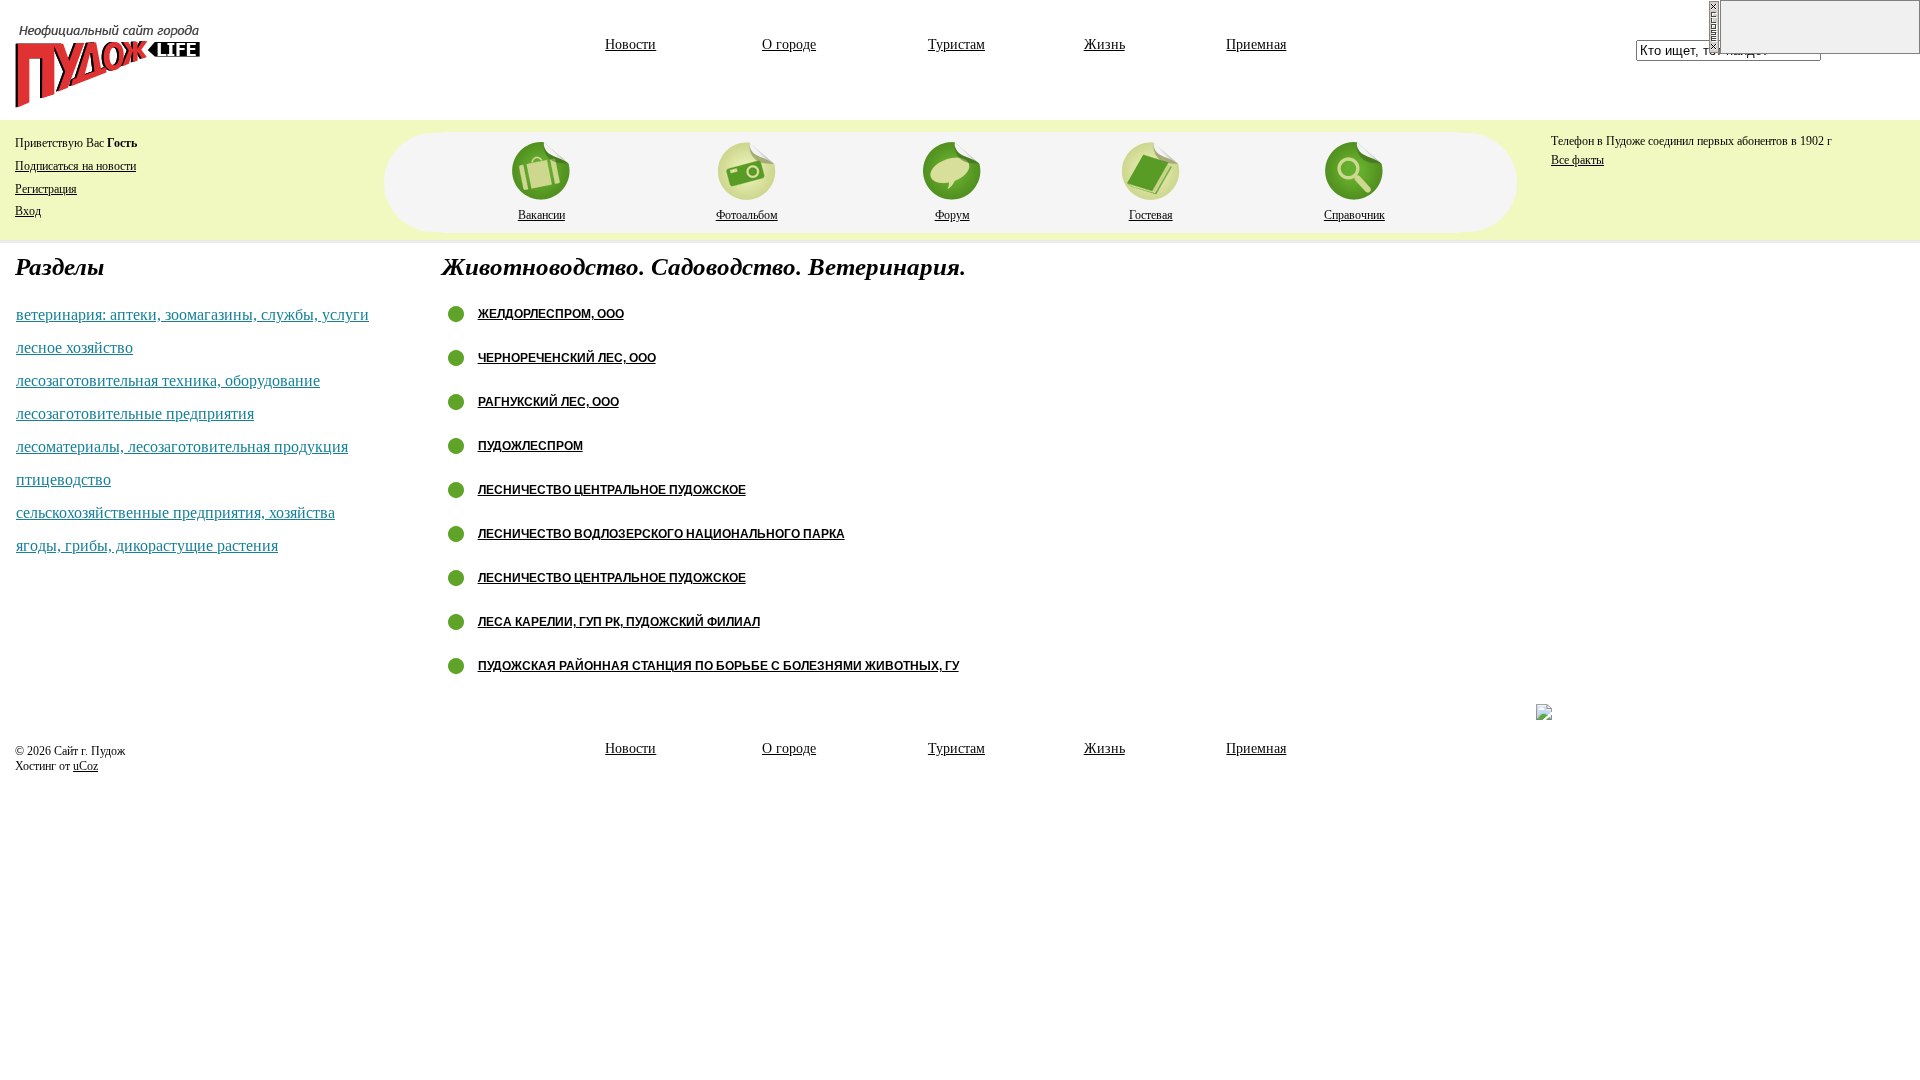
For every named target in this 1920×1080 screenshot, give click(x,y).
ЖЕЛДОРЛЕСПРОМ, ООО (551, 314)
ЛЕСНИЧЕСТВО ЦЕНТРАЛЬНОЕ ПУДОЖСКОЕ (612, 490)
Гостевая (1151, 215)
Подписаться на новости (75, 166)
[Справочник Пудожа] (1354, 167)
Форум (952, 215)
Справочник (1354, 215)
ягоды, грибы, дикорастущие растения (147, 545)
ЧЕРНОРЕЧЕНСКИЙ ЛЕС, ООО (567, 358)
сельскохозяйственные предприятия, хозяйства (175, 512)
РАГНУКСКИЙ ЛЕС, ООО (548, 402)
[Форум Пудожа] (952, 167)
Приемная (1256, 44)
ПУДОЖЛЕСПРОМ (530, 446)
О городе (789, 44)
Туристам (956, 44)
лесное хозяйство (74, 347)
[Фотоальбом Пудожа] (747, 167)
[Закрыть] (1714, 50)
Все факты (1577, 160)
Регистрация (46, 189)
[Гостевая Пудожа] (1151, 167)
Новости (630, 44)
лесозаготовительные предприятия (135, 413)
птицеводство (63, 479)
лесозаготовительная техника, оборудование (168, 380)
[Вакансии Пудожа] (541, 167)
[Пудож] (107, 102)
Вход (28, 211)
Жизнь (1104, 44)
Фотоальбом (747, 215)
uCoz (85, 766)
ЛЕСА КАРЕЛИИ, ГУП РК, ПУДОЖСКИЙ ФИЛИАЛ (619, 622)
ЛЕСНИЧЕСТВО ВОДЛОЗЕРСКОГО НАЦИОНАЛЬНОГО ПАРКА (661, 534)
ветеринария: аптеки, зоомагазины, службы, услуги (192, 314)
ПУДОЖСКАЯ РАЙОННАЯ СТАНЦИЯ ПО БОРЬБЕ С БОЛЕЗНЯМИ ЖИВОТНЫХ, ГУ (718, 666)
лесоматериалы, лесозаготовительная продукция (182, 446)
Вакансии (541, 215)
